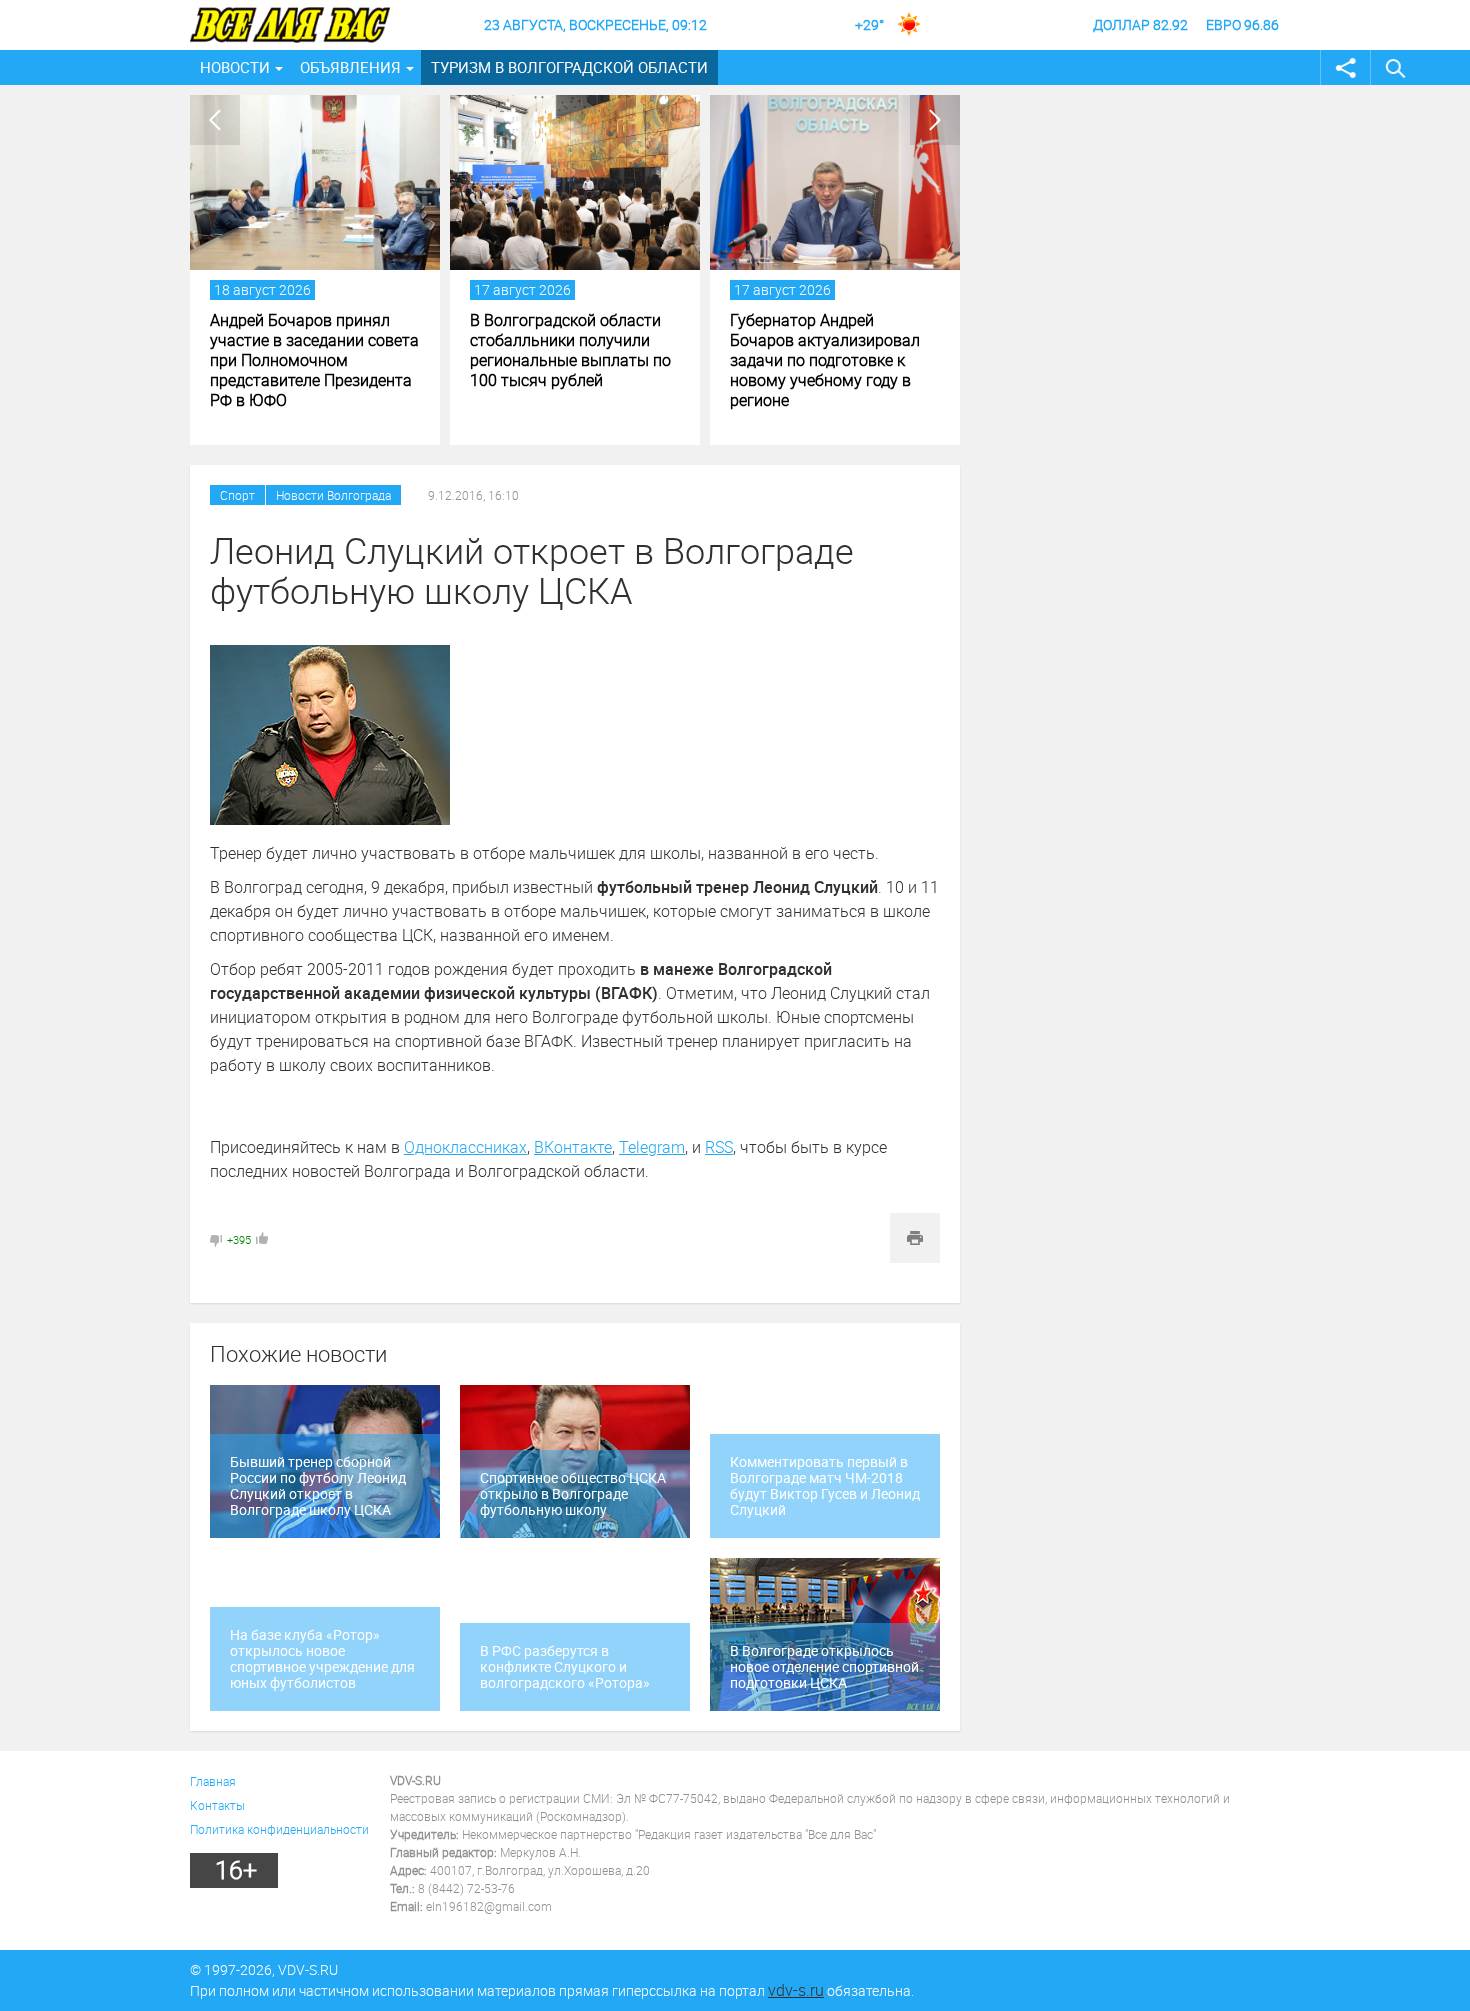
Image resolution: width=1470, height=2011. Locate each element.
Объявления (350, 67)
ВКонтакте (573, 1147)
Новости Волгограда (333, 495)
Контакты (217, 1805)
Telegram (652, 1147)
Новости (235, 67)
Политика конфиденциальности (279, 1829)
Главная (213, 1781)
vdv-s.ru (796, 1990)
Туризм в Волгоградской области (569, 67)
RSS (719, 1147)
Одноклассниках (465, 1147)
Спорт (237, 495)
